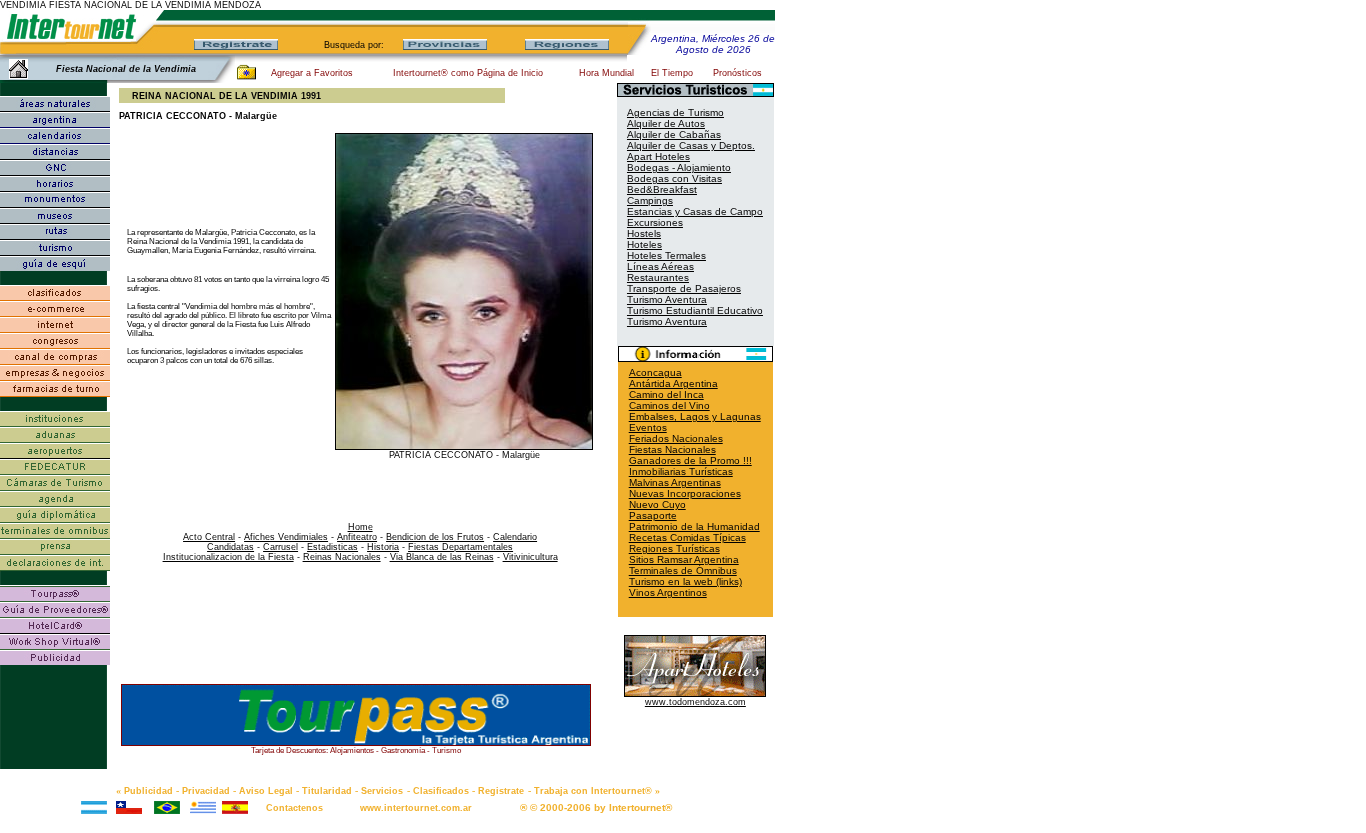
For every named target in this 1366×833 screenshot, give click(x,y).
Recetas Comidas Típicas (687, 537)
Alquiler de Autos (666, 123)
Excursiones (655, 222)
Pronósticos (737, 73)
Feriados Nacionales (676, 438)
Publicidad (148, 791)
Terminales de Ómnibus (683, 570)
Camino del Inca (666, 394)
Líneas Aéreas (660, 266)
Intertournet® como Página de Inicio (468, 73)
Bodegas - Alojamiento (679, 167)
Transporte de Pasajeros (684, 288)
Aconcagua (655, 372)
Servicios (382, 791)
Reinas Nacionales (342, 557)
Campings (650, 200)
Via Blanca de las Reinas (442, 557)
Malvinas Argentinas (675, 482)
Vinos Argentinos (668, 592)
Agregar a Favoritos (312, 73)
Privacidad (206, 791)
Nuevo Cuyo (657, 504)
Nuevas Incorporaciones (685, 493)
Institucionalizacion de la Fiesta (228, 557)
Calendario (515, 537)
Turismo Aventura (667, 299)
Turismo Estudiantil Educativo (695, 310)
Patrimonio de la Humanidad (694, 526)
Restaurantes (658, 277)
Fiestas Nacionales (672, 449)
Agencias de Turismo (675, 112)
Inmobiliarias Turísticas (681, 471)
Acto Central (209, 537)
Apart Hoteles (658, 156)
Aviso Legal (266, 791)
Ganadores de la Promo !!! (690, 460)
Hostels (644, 233)
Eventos (648, 427)
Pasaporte (653, 515)
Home (360, 527)
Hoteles (644, 244)
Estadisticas (332, 547)
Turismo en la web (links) (685, 581)
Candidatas (230, 547)
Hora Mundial (606, 73)
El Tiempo (672, 73)
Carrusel (280, 547)
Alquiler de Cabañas (674, 134)
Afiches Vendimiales (286, 537)
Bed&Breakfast (662, 189)
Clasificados (441, 791)
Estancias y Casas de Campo (695, 211)
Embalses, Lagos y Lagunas (695, 416)
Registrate (501, 791)
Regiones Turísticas (674, 548)
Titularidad (327, 791)
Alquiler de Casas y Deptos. (691, 145)
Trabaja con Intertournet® (593, 791)
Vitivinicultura (530, 557)
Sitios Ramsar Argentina (684, 559)
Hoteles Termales (666, 255)
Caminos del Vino (669, 405)
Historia (383, 547)
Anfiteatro (357, 537)
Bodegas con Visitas (674, 178)
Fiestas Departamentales (460, 547)
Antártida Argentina (673, 383)
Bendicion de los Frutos (435, 537)
